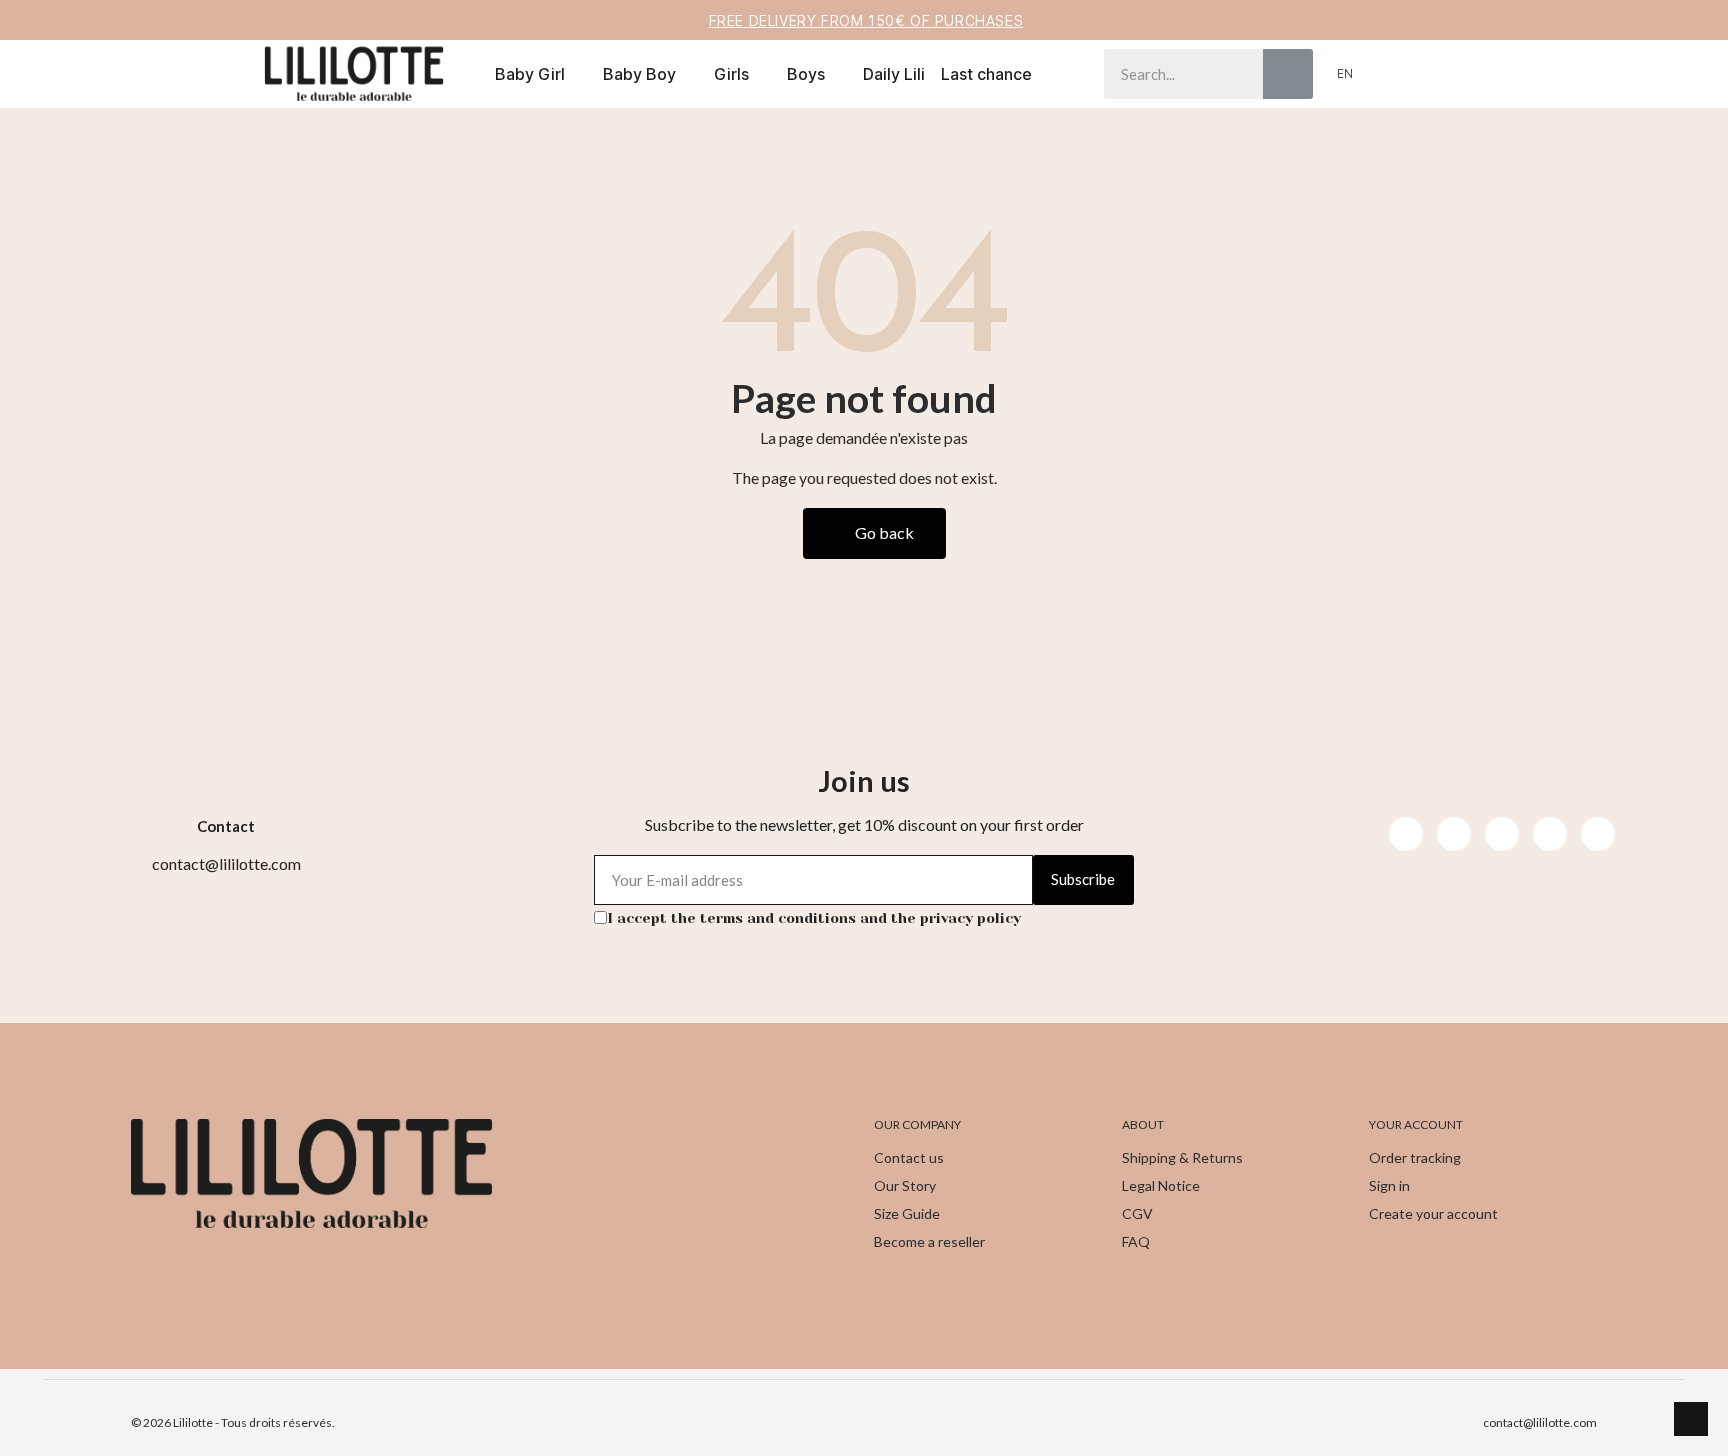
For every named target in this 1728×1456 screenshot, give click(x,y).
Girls (731, 74)
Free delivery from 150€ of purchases (866, 20)
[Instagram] (1454, 834)
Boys (806, 74)
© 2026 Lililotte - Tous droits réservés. (233, 1422)
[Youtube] (1502, 834)
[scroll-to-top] (1691, 1419)
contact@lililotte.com (1540, 1422)
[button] (1421, 74)
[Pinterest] (1550, 834)
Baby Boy (639, 74)
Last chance (986, 74)
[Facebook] (1406, 834)
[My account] (1387, 74)
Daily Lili (894, 74)
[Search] (1288, 74)
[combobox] (1169, 74)
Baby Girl (530, 74)
